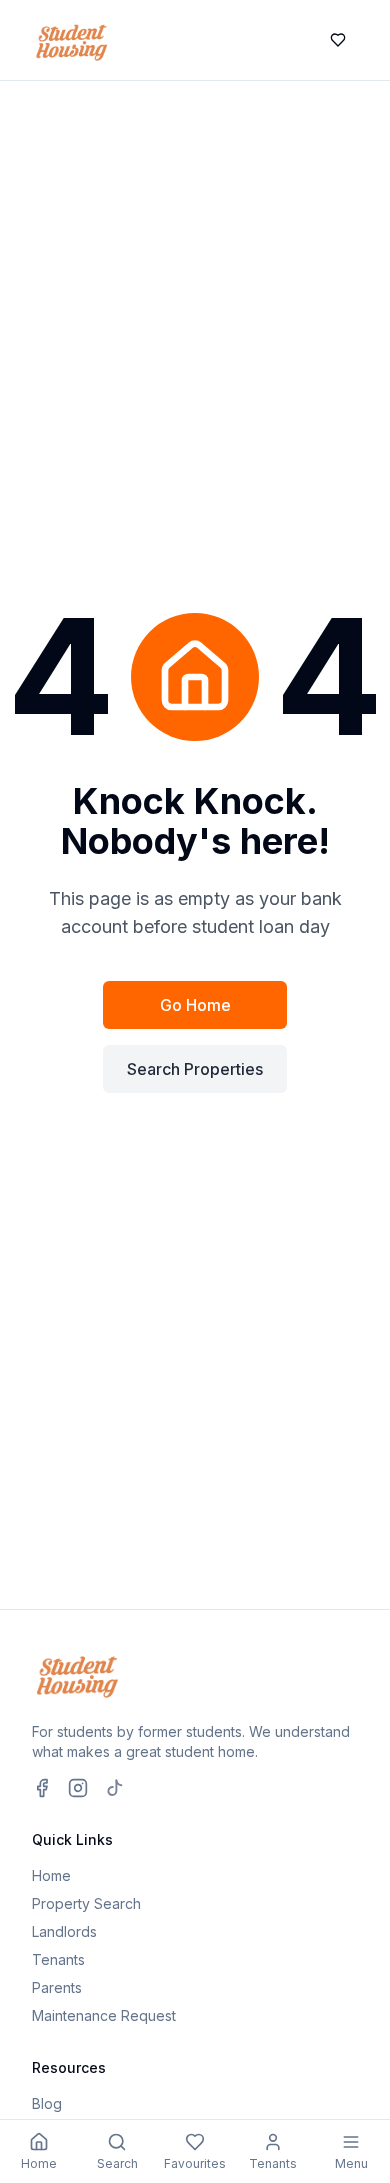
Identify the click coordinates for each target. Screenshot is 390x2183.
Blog (47, 2103)
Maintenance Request (104, 2015)
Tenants (58, 1959)
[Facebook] (42, 1788)
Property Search (86, 1903)
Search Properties (195, 1069)
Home (51, 1875)
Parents (57, 1987)
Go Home (195, 1005)
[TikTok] (114, 1788)
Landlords (64, 1931)
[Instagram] (78, 1788)
